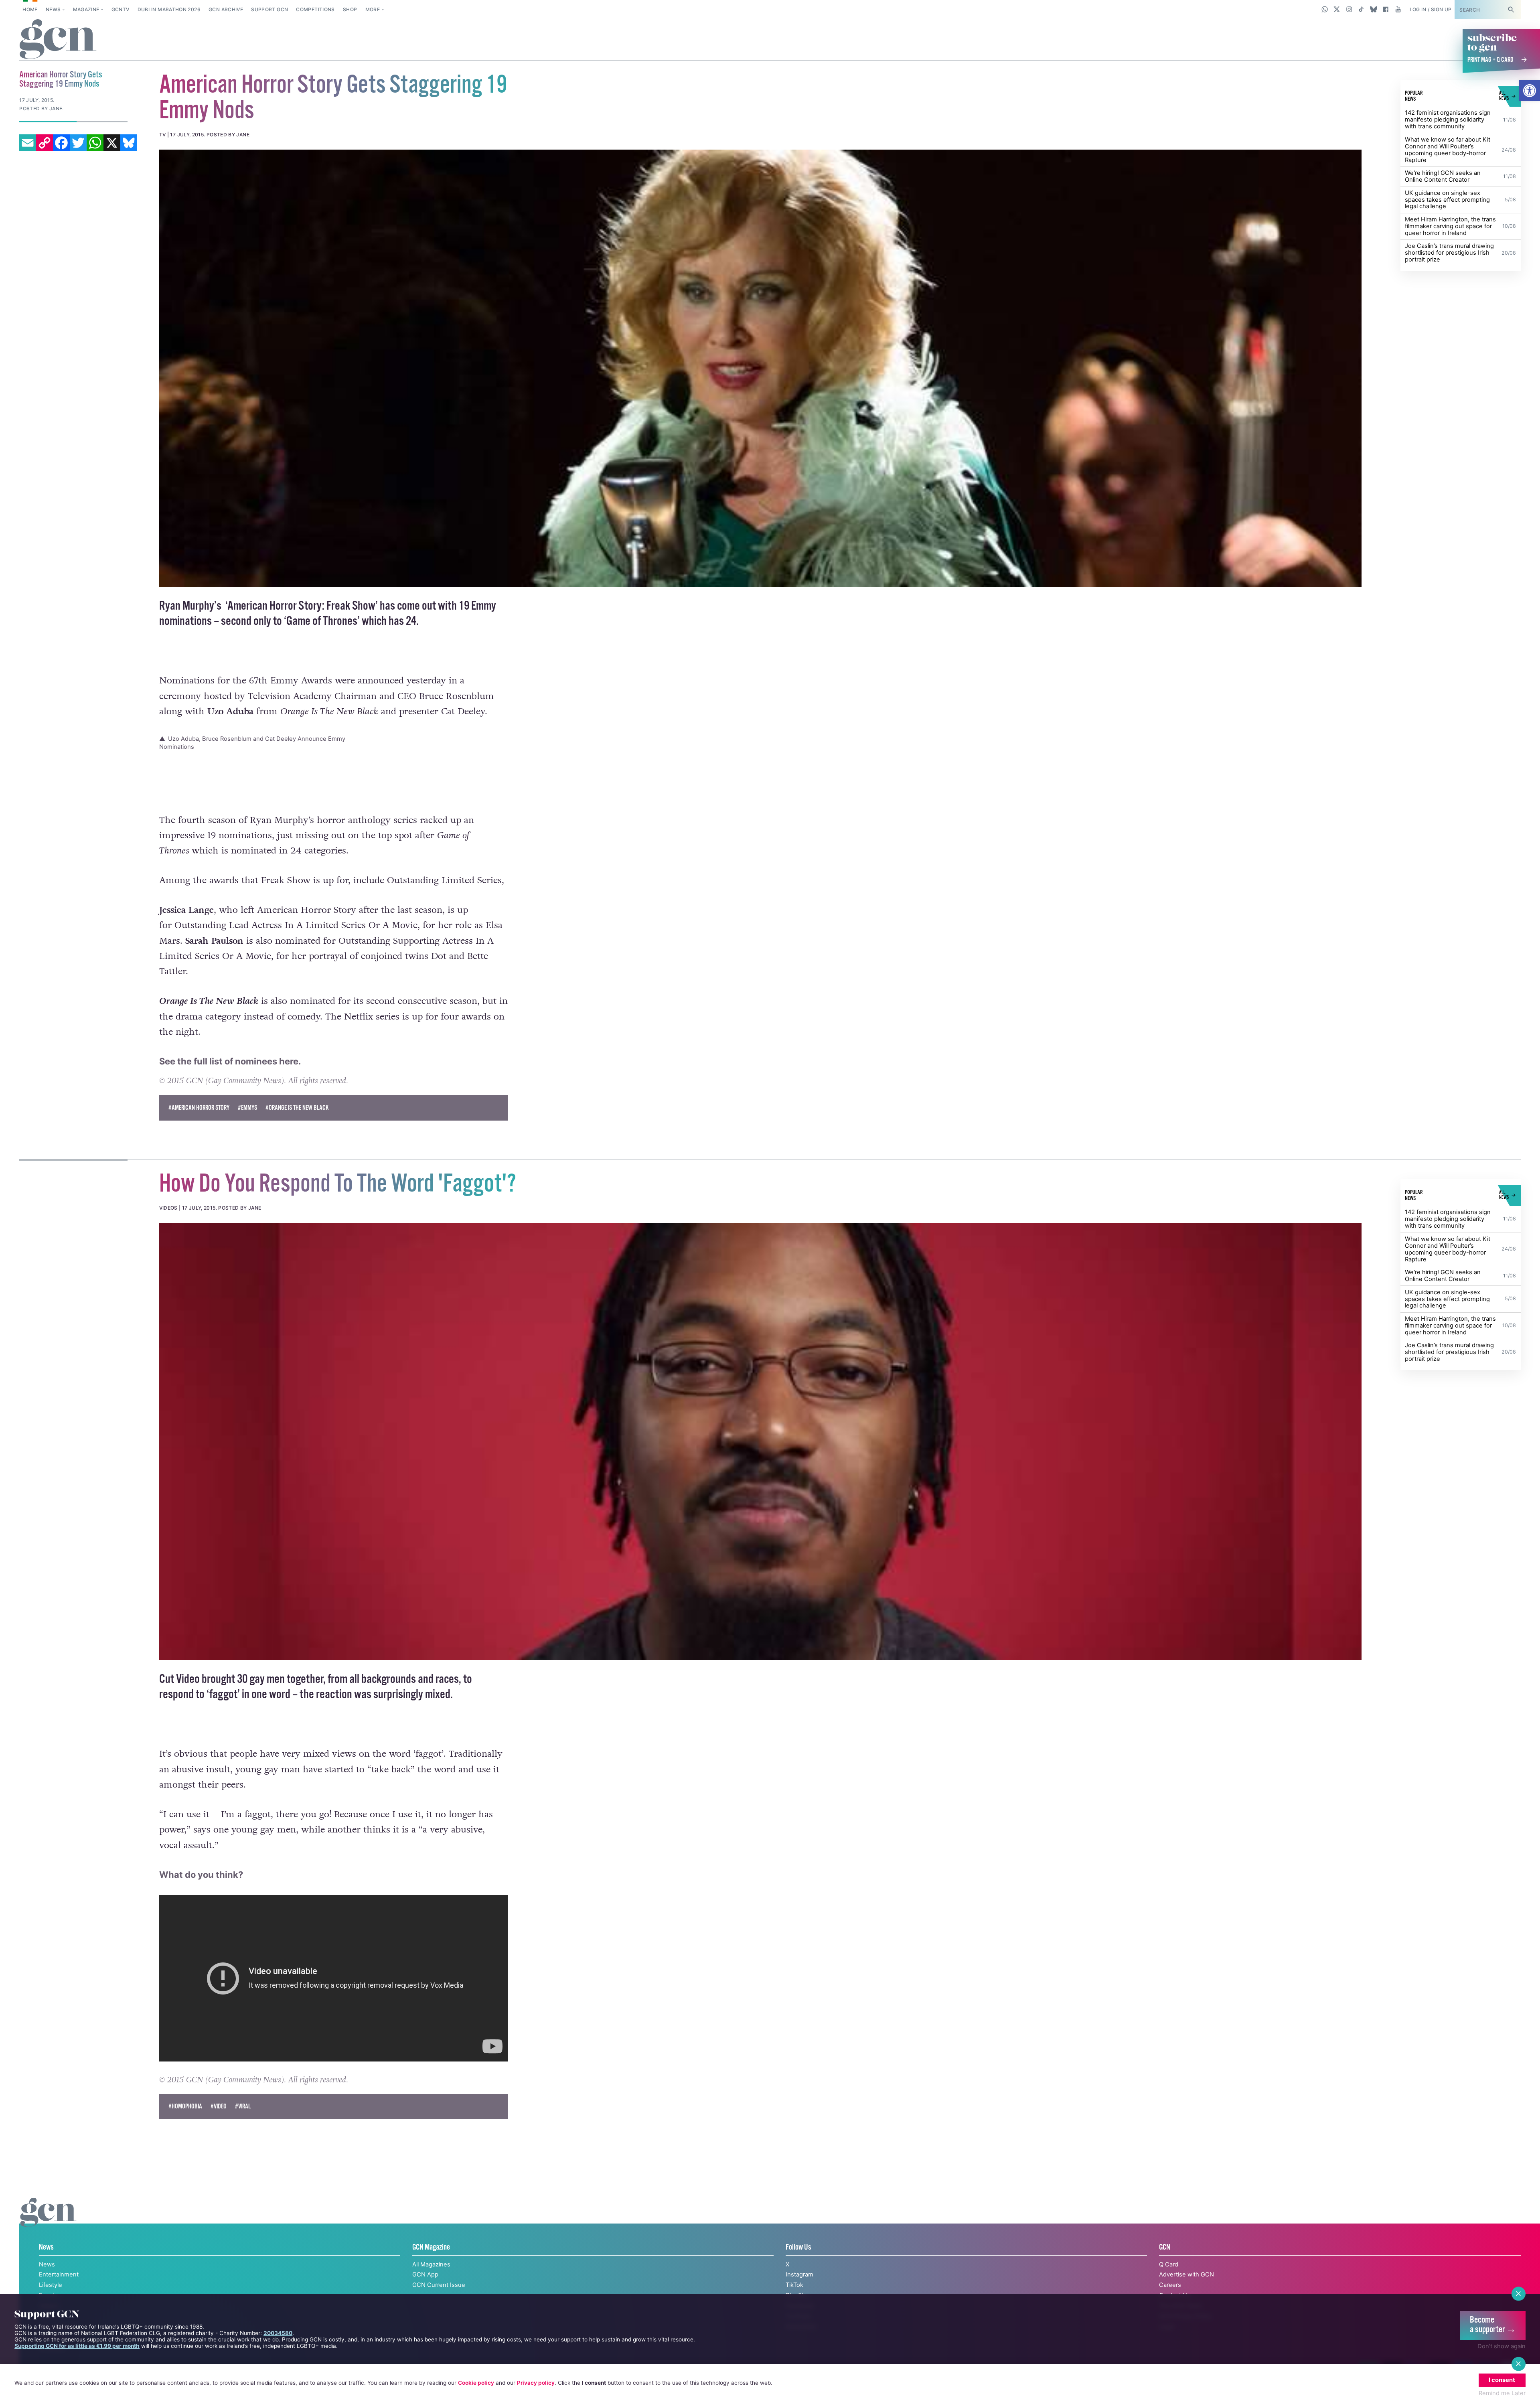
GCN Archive (226, 9)
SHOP (350, 9)
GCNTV (121, 9)
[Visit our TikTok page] (1361, 9)
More (373, 9)
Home (30, 9)
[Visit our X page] (1337, 9)
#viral (243, 2124)
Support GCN (269, 9)
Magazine (86, 9)
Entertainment (59, 2292)
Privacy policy (536, 2383)
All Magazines (431, 2282)
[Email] (28, 143)
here (289, 1079)
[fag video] (761, 1459)
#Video (219, 2124)
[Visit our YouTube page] (1398, 9)
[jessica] (761, 368)
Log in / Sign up (1431, 9)
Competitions (315, 9)
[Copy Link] (45, 143)
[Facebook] (61, 143)
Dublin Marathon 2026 (169, 9)
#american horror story (199, 1125)
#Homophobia (185, 2124)
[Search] (1511, 9)
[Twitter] (78, 143)
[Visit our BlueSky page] (1373, 9)
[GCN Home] (58, 40)
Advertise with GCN (1186, 2292)
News (53, 9)
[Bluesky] (129, 143)
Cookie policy (476, 2383)
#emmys (247, 1125)
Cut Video (179, 1697)
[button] (1530, 91)
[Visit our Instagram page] (1349, 9)
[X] (112, 143)
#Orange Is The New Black (297, 1125)
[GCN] (48, 2238)
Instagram (799, 2292)
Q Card (1169, 2282)
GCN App (425, 2292)
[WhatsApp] (95, 143)
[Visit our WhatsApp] (1325, 9)
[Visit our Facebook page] (1386, 9)
